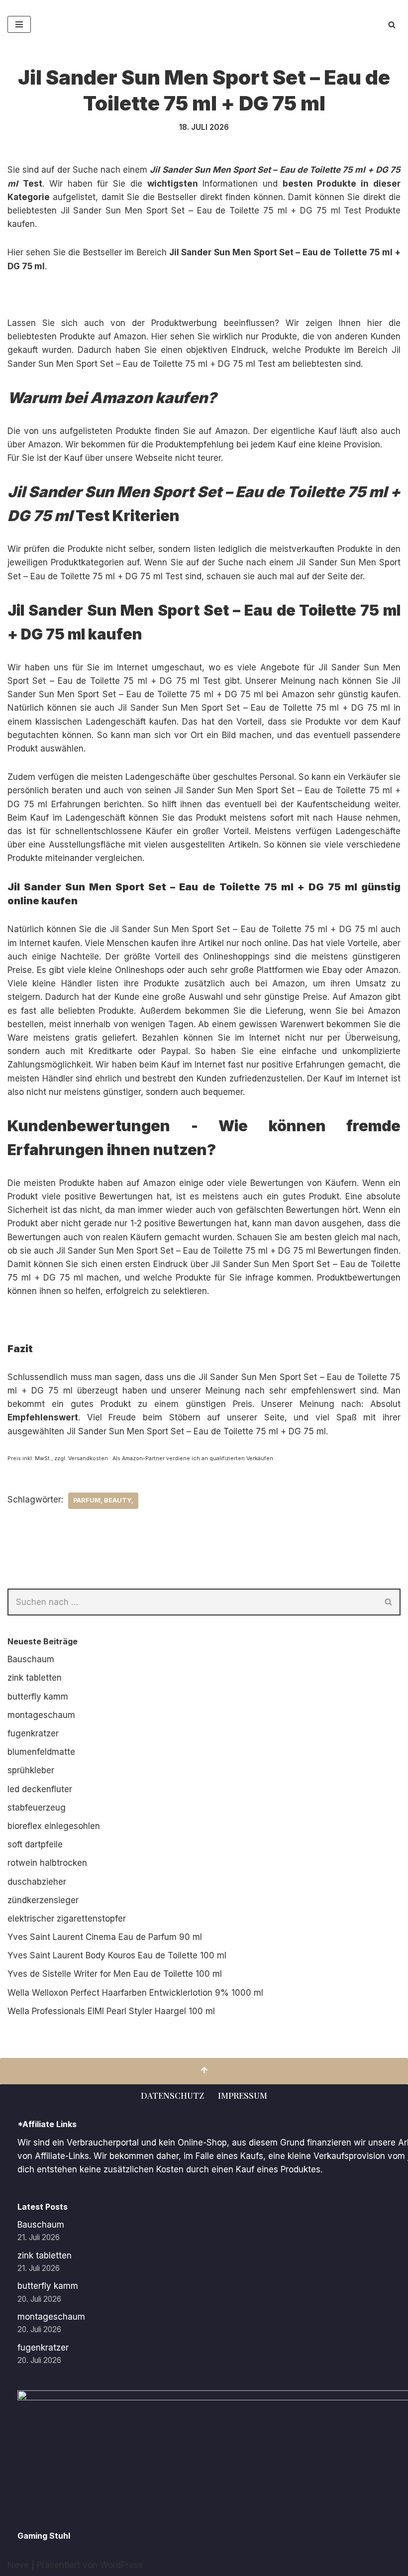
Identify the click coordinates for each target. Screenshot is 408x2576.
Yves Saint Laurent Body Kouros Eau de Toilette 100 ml (117, 1955)
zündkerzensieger (43, 1900)
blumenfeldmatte (41, 1752)
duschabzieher (37, 1882)
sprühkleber (31, 1770)
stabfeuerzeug (37, 1808)
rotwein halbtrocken (47, 1863)
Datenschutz (172, 2095)
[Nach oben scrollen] (204, 2071)
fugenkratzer (33, 1733)
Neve (18, 2565)
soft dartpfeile (35, 1844)
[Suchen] (392, 25)
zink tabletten (35, 1678)
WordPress (121, 2565)
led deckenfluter (40, 1789)
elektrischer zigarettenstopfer (67, 1919)
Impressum (243, 2095)
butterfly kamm (38, 1697)
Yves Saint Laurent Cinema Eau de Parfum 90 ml (105, 1937)
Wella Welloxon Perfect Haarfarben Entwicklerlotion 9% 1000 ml (135, 1993)
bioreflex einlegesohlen (54, 1826)
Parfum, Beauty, (103, 1500)
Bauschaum (31, 1659)
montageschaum (41, 1715)
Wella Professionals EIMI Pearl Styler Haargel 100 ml (111, 2011)
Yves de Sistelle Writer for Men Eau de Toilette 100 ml (115, 1974)
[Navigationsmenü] (19, 24)
